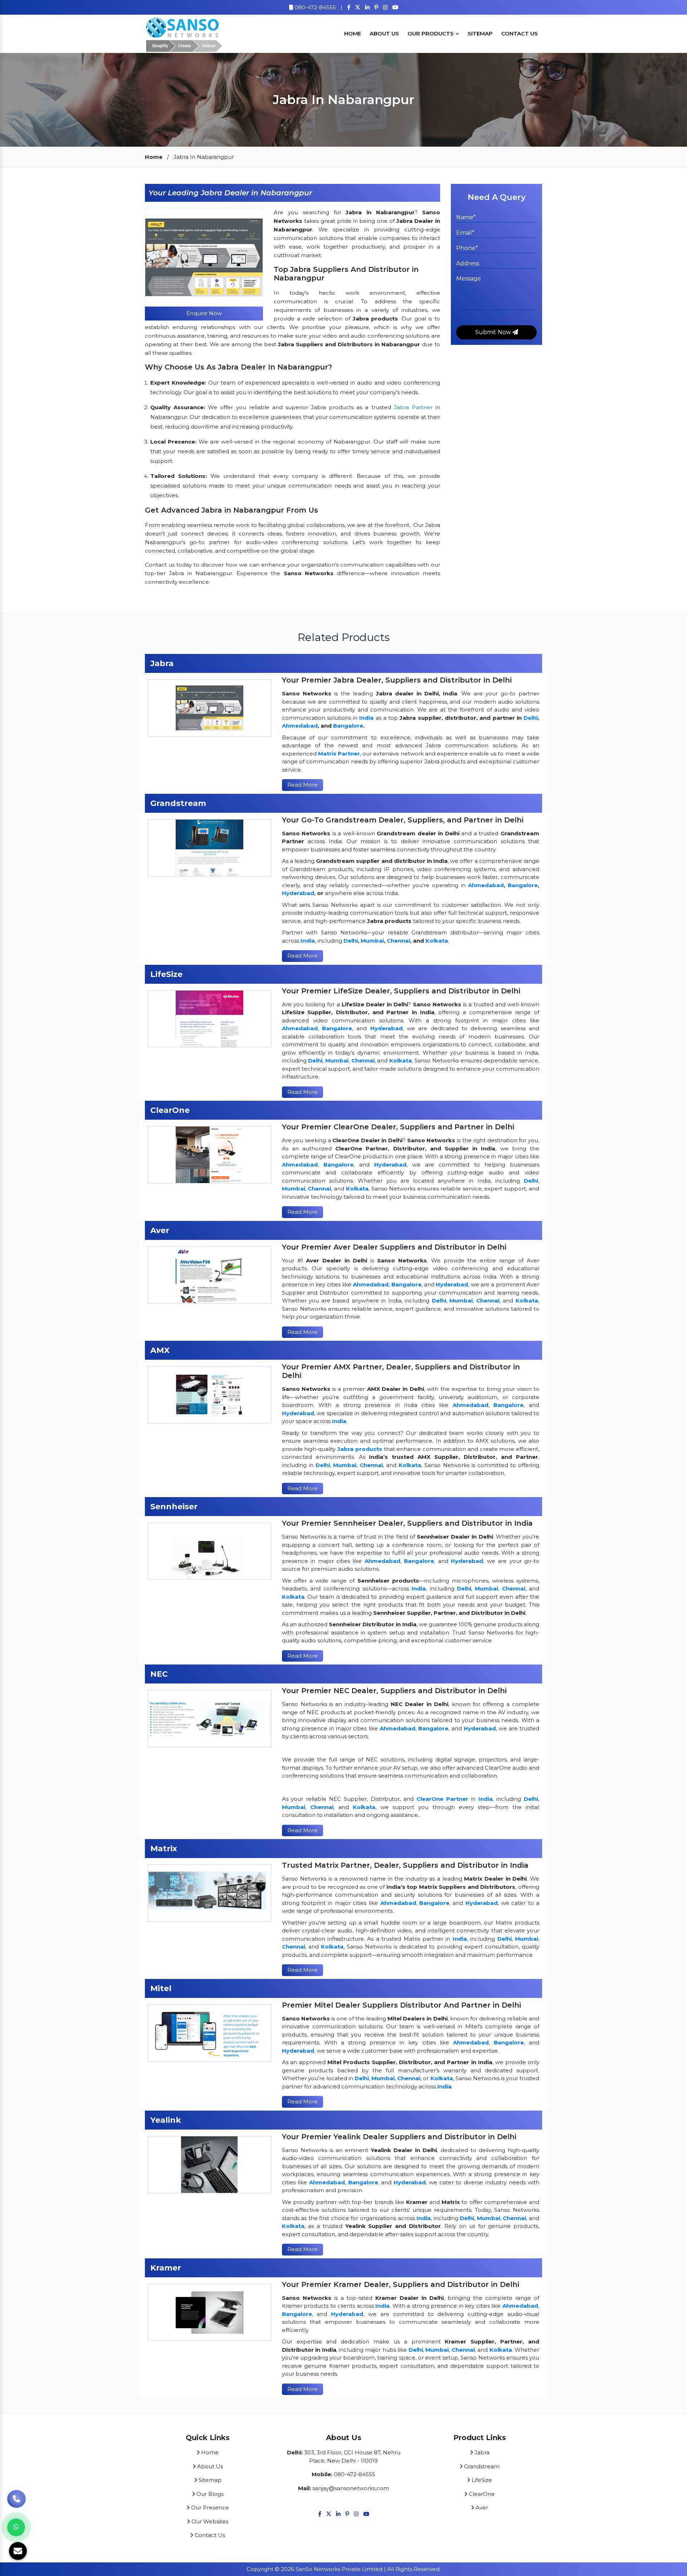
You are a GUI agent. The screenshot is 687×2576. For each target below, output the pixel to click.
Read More (303, 785)
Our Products (431, 33)
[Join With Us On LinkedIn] (338, 2514)
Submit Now (494, 332)
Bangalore (348, 726)
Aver (481, 2507)
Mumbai (372, 941)
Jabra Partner (413, 407)
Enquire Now (204, 313)
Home (353, 33)
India (366, 718)
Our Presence (209, 2507)
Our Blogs (209, 2494)
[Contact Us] (16, 2503)
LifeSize (481, 2480)
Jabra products (360, 1449)
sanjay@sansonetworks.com (351, 2488)
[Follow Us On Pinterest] (376, 7)
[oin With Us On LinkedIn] (367, 7)
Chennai (398, 941)
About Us (384, 33)
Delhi (531, 718)
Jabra (481, 2452)
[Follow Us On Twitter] (358, 7)
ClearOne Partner (442, 1799)
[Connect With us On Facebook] (349, 7)
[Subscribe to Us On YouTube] (395, 7)
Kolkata (437, 941)
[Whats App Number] (16, 2527)
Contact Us (520, 33)
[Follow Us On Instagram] (385, 7)
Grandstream (481, 2466)
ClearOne (481, 2494)
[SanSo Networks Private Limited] (184, 33)
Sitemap (480, 33)
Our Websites (209, 2521)
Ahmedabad (300, 726)
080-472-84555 (315, 7)
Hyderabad (298, 893)
